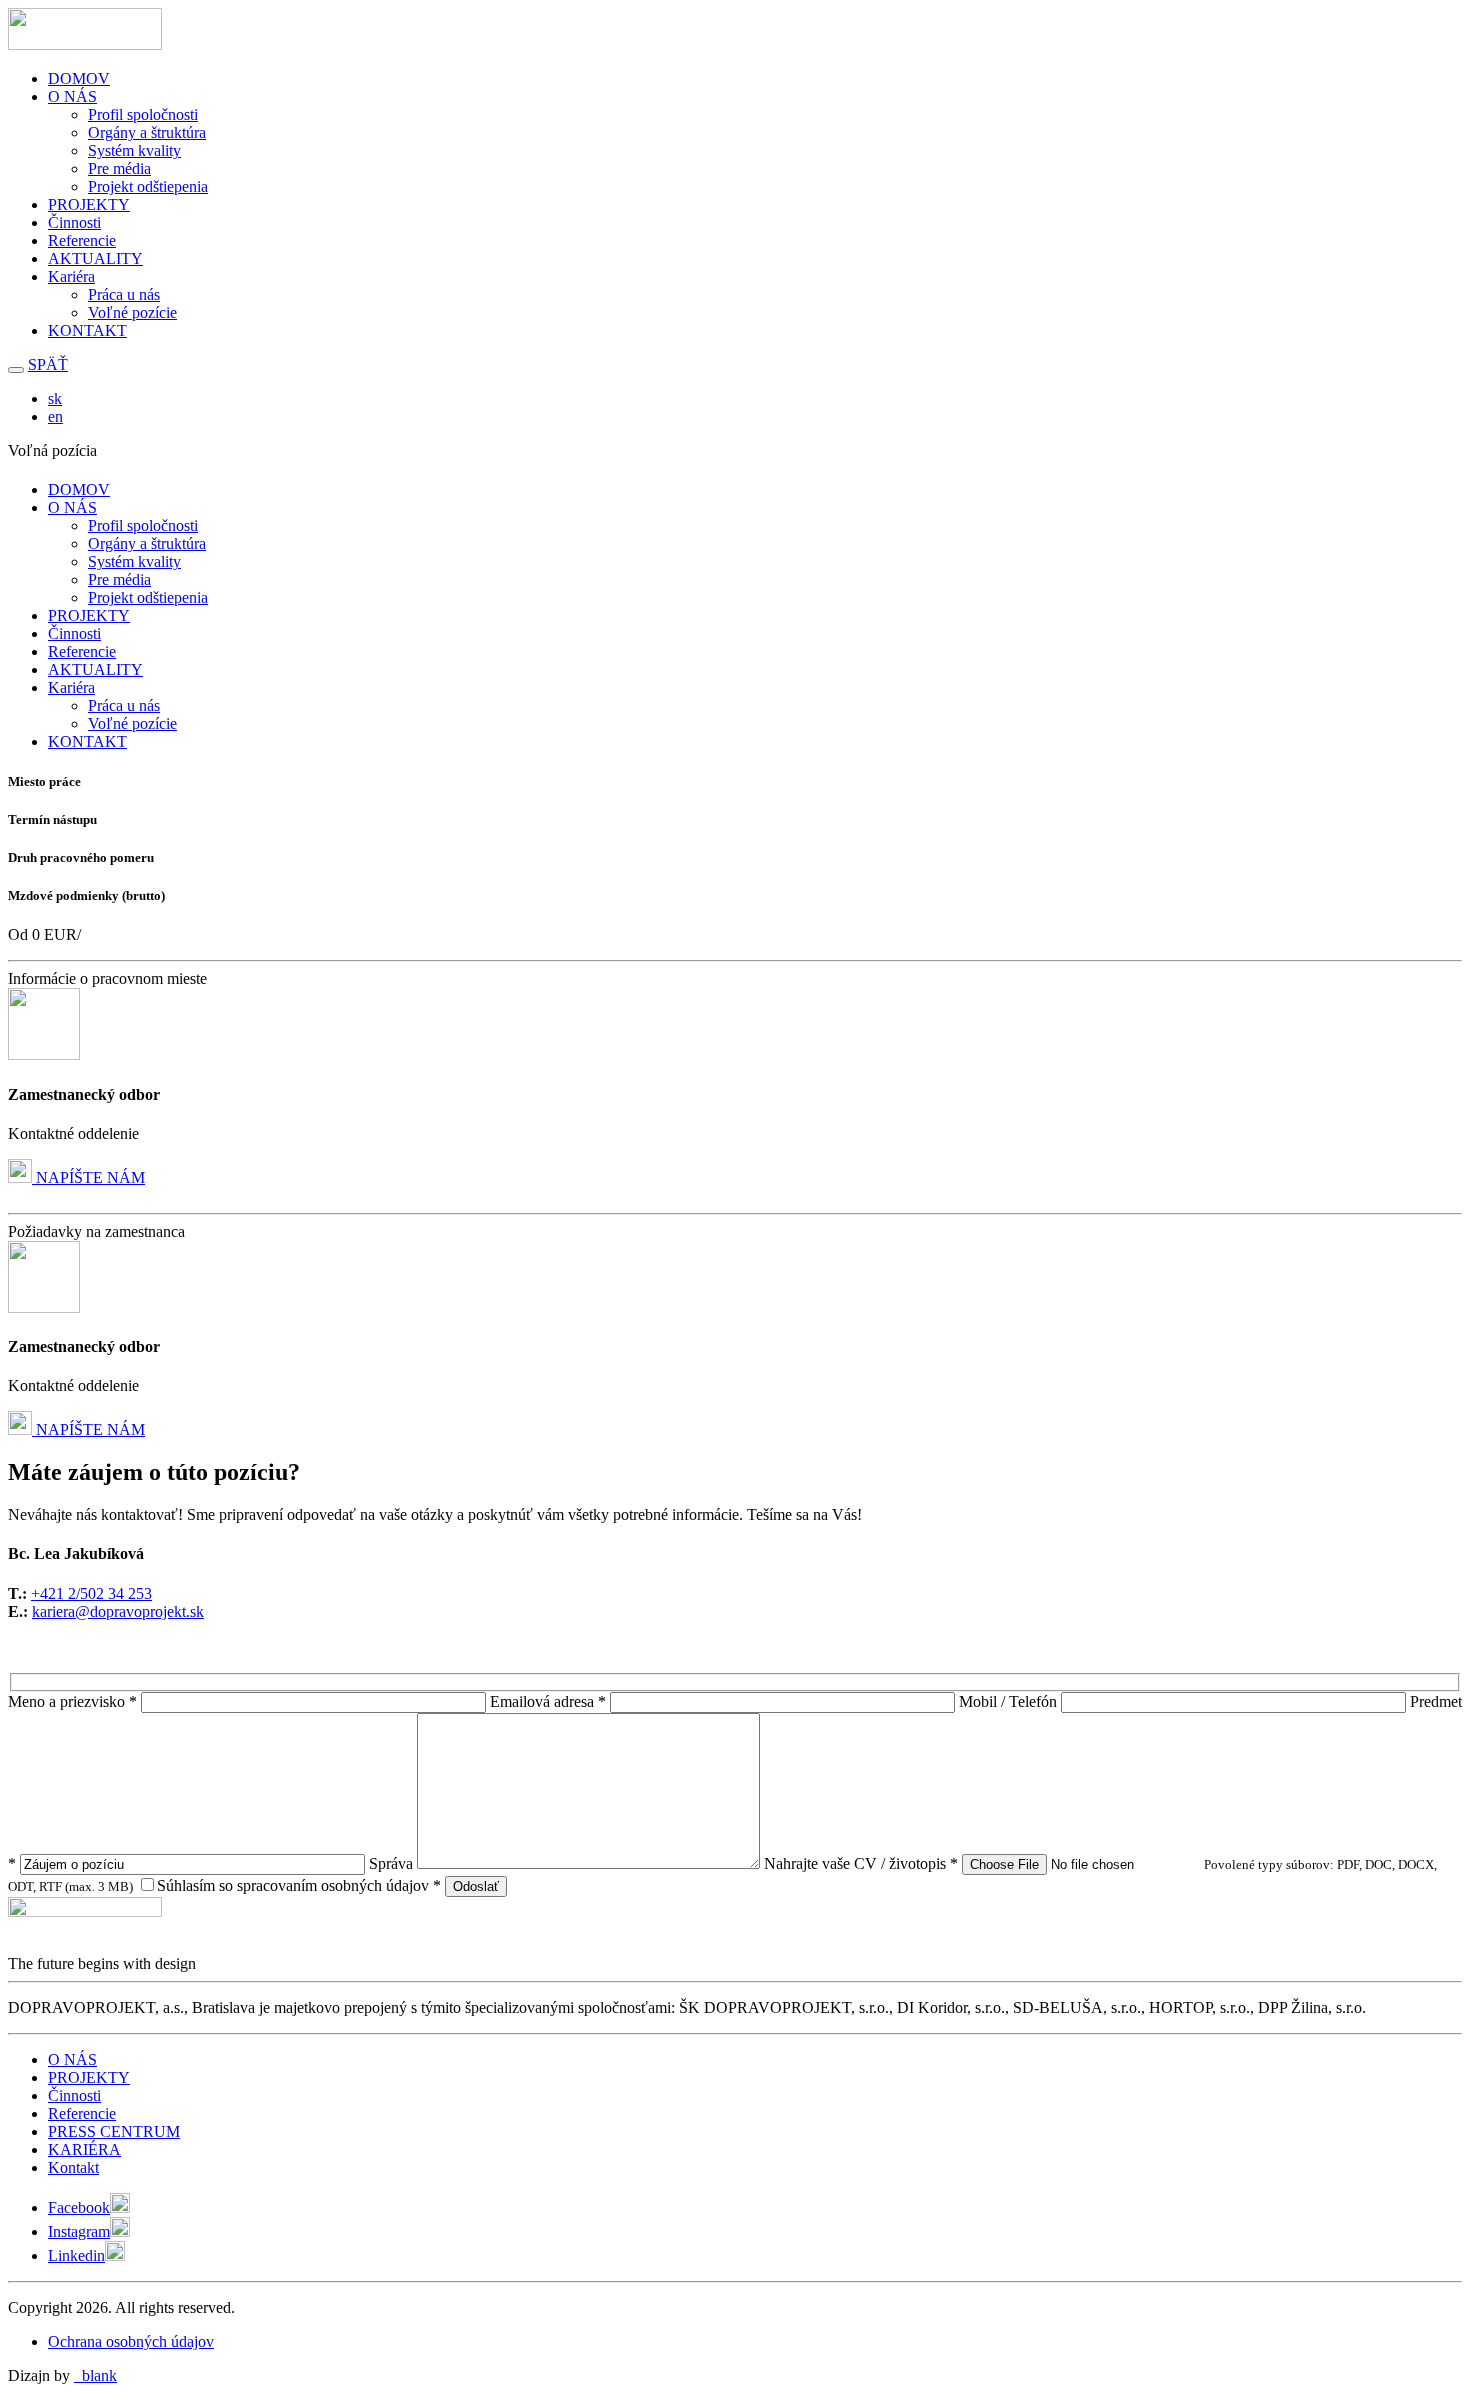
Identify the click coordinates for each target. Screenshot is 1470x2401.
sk (55, 398)
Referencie (82, 240)
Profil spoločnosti (143, 114)
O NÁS (72, 96)
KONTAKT (87, 330)
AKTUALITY (95, 258)
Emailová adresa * (550, 1701)
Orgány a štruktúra (147, 132)
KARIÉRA (84, 2149)
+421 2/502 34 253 (91, 1593)
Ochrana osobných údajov (131, 2341)
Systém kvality (134, 150)
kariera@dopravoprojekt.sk (118, 1611)
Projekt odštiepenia (148, 186)
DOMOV (79, 78)
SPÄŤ (48, 364)
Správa (393, 1863)
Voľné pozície (132, 312)
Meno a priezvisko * (74, 1701)
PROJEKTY (89, 204)
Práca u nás (124, 294)
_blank (95, 2375)
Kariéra (71, 276)
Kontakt (73, 2167)
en (55, 416)
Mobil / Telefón (1010, 1701)
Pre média (119, 168)
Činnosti (74, 222)
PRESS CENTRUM (114, 2131)
